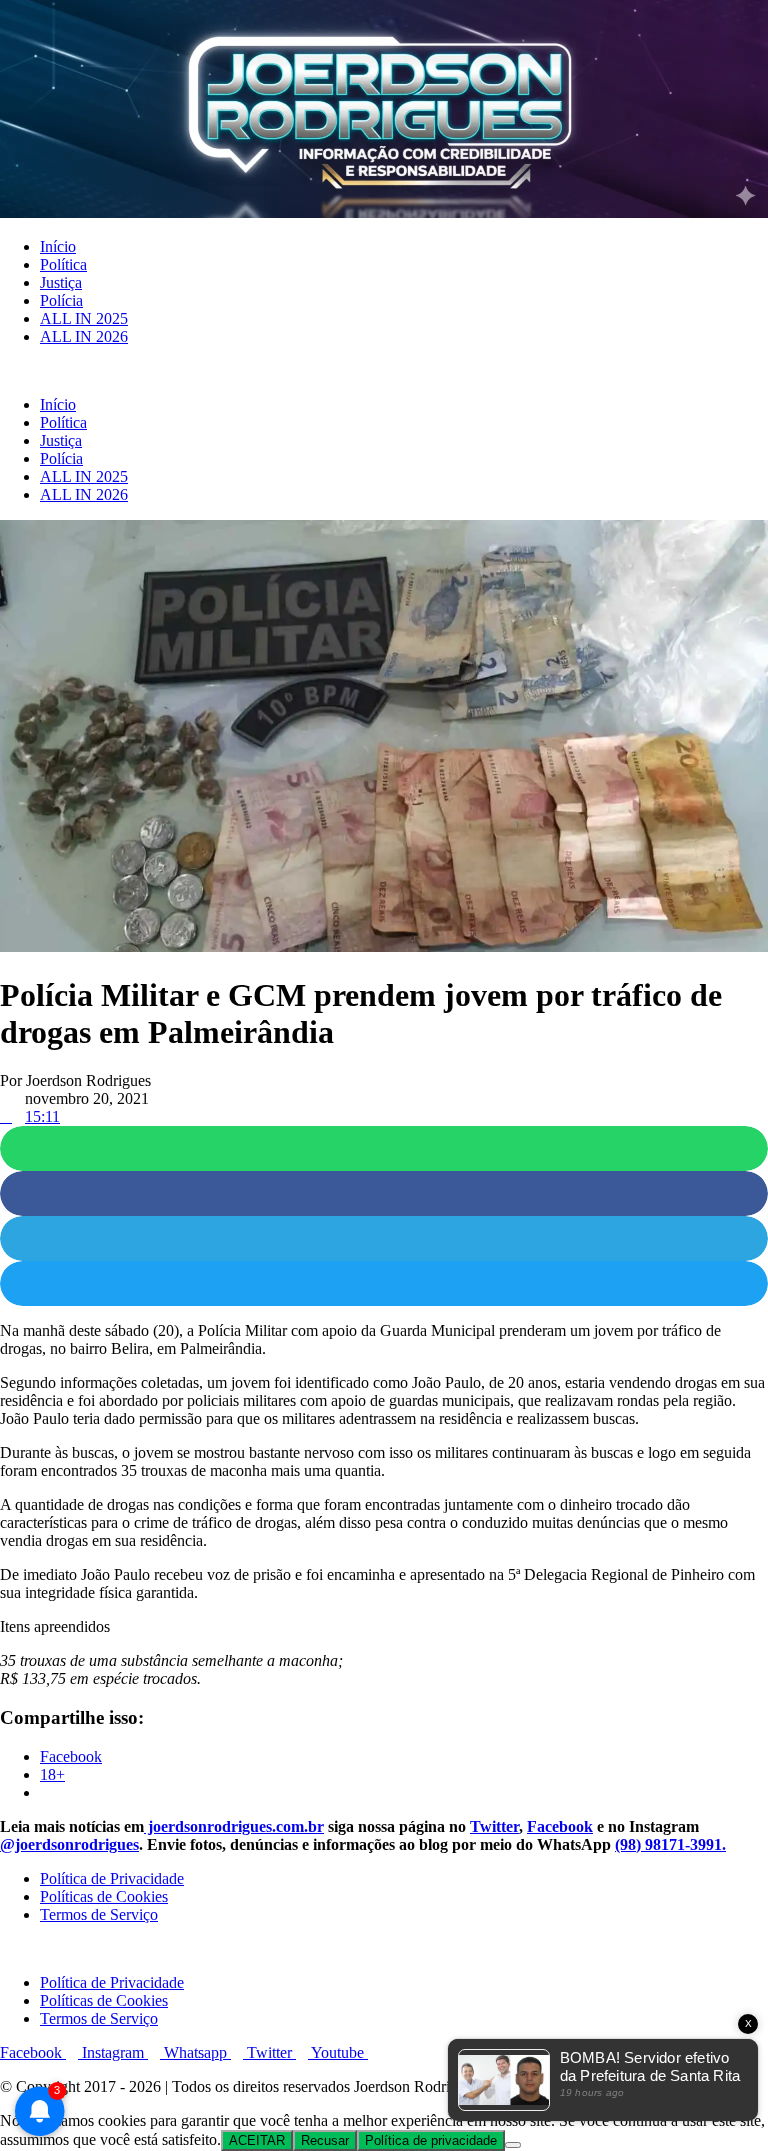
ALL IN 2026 (84, 336)
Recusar (325, 2140)
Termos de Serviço (99, 1914)
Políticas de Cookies (104, 1896)
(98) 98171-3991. (670, 1844)
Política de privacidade (431, 2140)
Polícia (61, 300)
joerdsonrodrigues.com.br (234, 1826)
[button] (384, 371)
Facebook (560, 1826)
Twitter (494, 1826)
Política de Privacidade (112, 1878)
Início (58, 246)
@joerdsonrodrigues (69, 1844)
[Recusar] (513, 2145)
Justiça (61, 282)
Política (63, 264)
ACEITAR (257, 2140)
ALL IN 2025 (84, 318)
